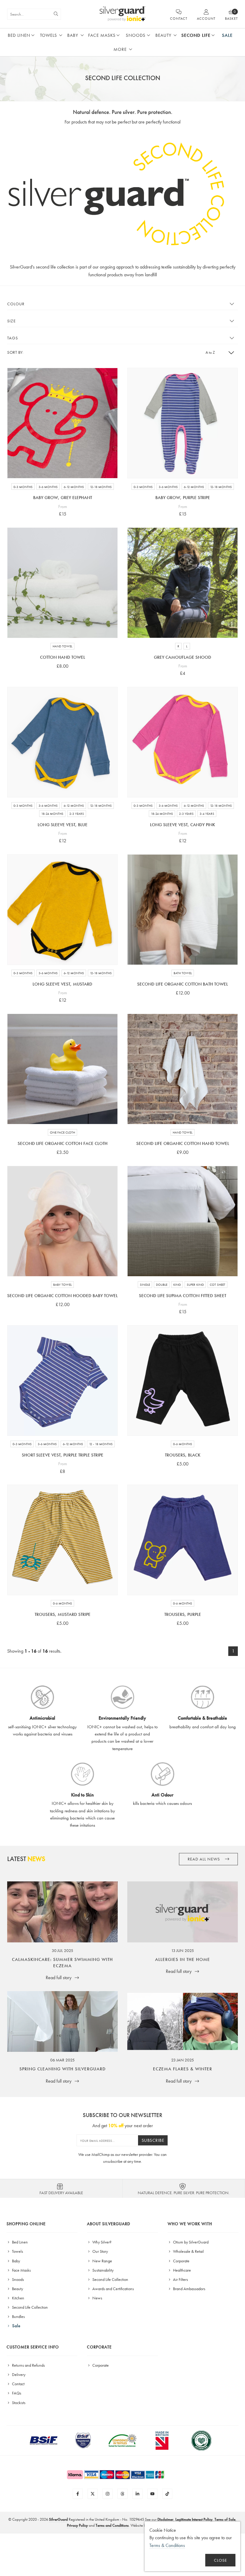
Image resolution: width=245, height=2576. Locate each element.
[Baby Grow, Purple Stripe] (183, 423)
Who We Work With (190, 2224)
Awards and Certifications (113, 2289)
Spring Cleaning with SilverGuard (63, 2069)
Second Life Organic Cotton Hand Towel (183, 1143)
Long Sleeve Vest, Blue (63, 825)
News (97, 2298)
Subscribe (153, 2140)
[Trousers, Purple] (183, 1540)
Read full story (59, 1978)
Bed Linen (19, 35)
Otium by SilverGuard (190, 2242)
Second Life (196, 35)
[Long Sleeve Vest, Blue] (62, 742)
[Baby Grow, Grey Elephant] (62, 423)
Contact (18, 2384)
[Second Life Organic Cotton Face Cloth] (62, 1069)
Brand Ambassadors (189, 2289)
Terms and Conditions (112, 2525)
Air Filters (180, 2279)
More (120, 49)
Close (220, 2560)
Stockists (18, 2403)
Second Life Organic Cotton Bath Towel (183, 984)
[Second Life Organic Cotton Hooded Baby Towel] (62, 1221)
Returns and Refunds (28, 2365)
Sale (227, 35)
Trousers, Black (183, 1455)
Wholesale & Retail (188, 2251)
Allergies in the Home (183, 1959)
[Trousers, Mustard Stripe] (62, 1540)
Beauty (163, 35)
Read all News (204, 1859)
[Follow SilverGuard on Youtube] (152, 2494)
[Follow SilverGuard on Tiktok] (167, 2494)
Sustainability (102, 2270)
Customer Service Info (33, 2347)
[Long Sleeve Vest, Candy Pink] (183, 742)
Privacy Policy (77, 2525)
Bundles (18, 2316)
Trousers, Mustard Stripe (63, 1614)
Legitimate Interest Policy (194, 2519)
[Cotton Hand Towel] (62, 583)
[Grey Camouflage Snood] (183, 583)
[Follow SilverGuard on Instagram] (108, 2494)
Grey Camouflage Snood (183, 657)
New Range (102, 2261)
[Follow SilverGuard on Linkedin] (137, 2494)
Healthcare (182, 2270)
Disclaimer (165, 2519)
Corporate (181, 2261)
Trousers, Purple (183, 1614)
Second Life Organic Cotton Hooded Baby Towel (62, 1296)
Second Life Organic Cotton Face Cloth (63, 1143)
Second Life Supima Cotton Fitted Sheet (183, 1296)
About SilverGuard (109, 2224)
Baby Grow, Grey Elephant (63, 498)
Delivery (18, 2374)
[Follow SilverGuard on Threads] (122, 2494)
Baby (73, 35)
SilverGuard (58, 2519)
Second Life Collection (29, 2307)
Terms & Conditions (167, 2545)
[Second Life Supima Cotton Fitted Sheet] (183, 1221)
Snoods (136, 35)
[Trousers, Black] (183, 1381)
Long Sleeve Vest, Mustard (62, 984)
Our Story (100, 2251)
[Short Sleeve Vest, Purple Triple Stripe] (62, 1381)
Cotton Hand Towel (63, 657)
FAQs (16, 2393)
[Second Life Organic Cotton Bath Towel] (183, 910)
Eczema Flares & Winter (183, 2069)
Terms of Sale (225, 2519)
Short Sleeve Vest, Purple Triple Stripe (63, 1455)
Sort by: (15, 352)
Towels (49, 35)
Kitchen (18, 2298)
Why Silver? (101, 2242)
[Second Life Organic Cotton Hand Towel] (183, 1069)
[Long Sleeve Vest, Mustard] (62, 910)
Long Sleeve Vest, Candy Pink (183, 825)
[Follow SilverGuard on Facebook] (78, 2494)
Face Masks (102, 35)
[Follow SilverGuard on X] (93, 2494)
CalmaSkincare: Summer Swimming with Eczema (62, 1963)
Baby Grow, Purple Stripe (183, 498)
